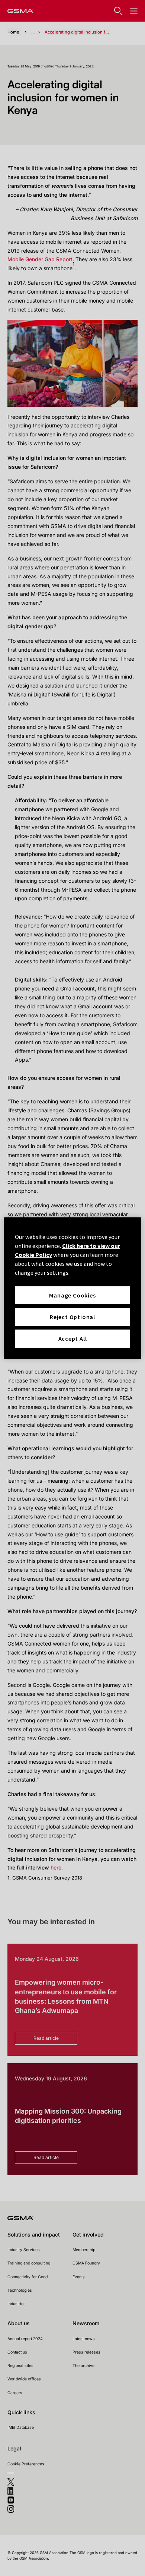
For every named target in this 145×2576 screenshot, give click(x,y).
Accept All (73, 1338)
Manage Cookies (72, 1295)
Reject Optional (72, 1317)
